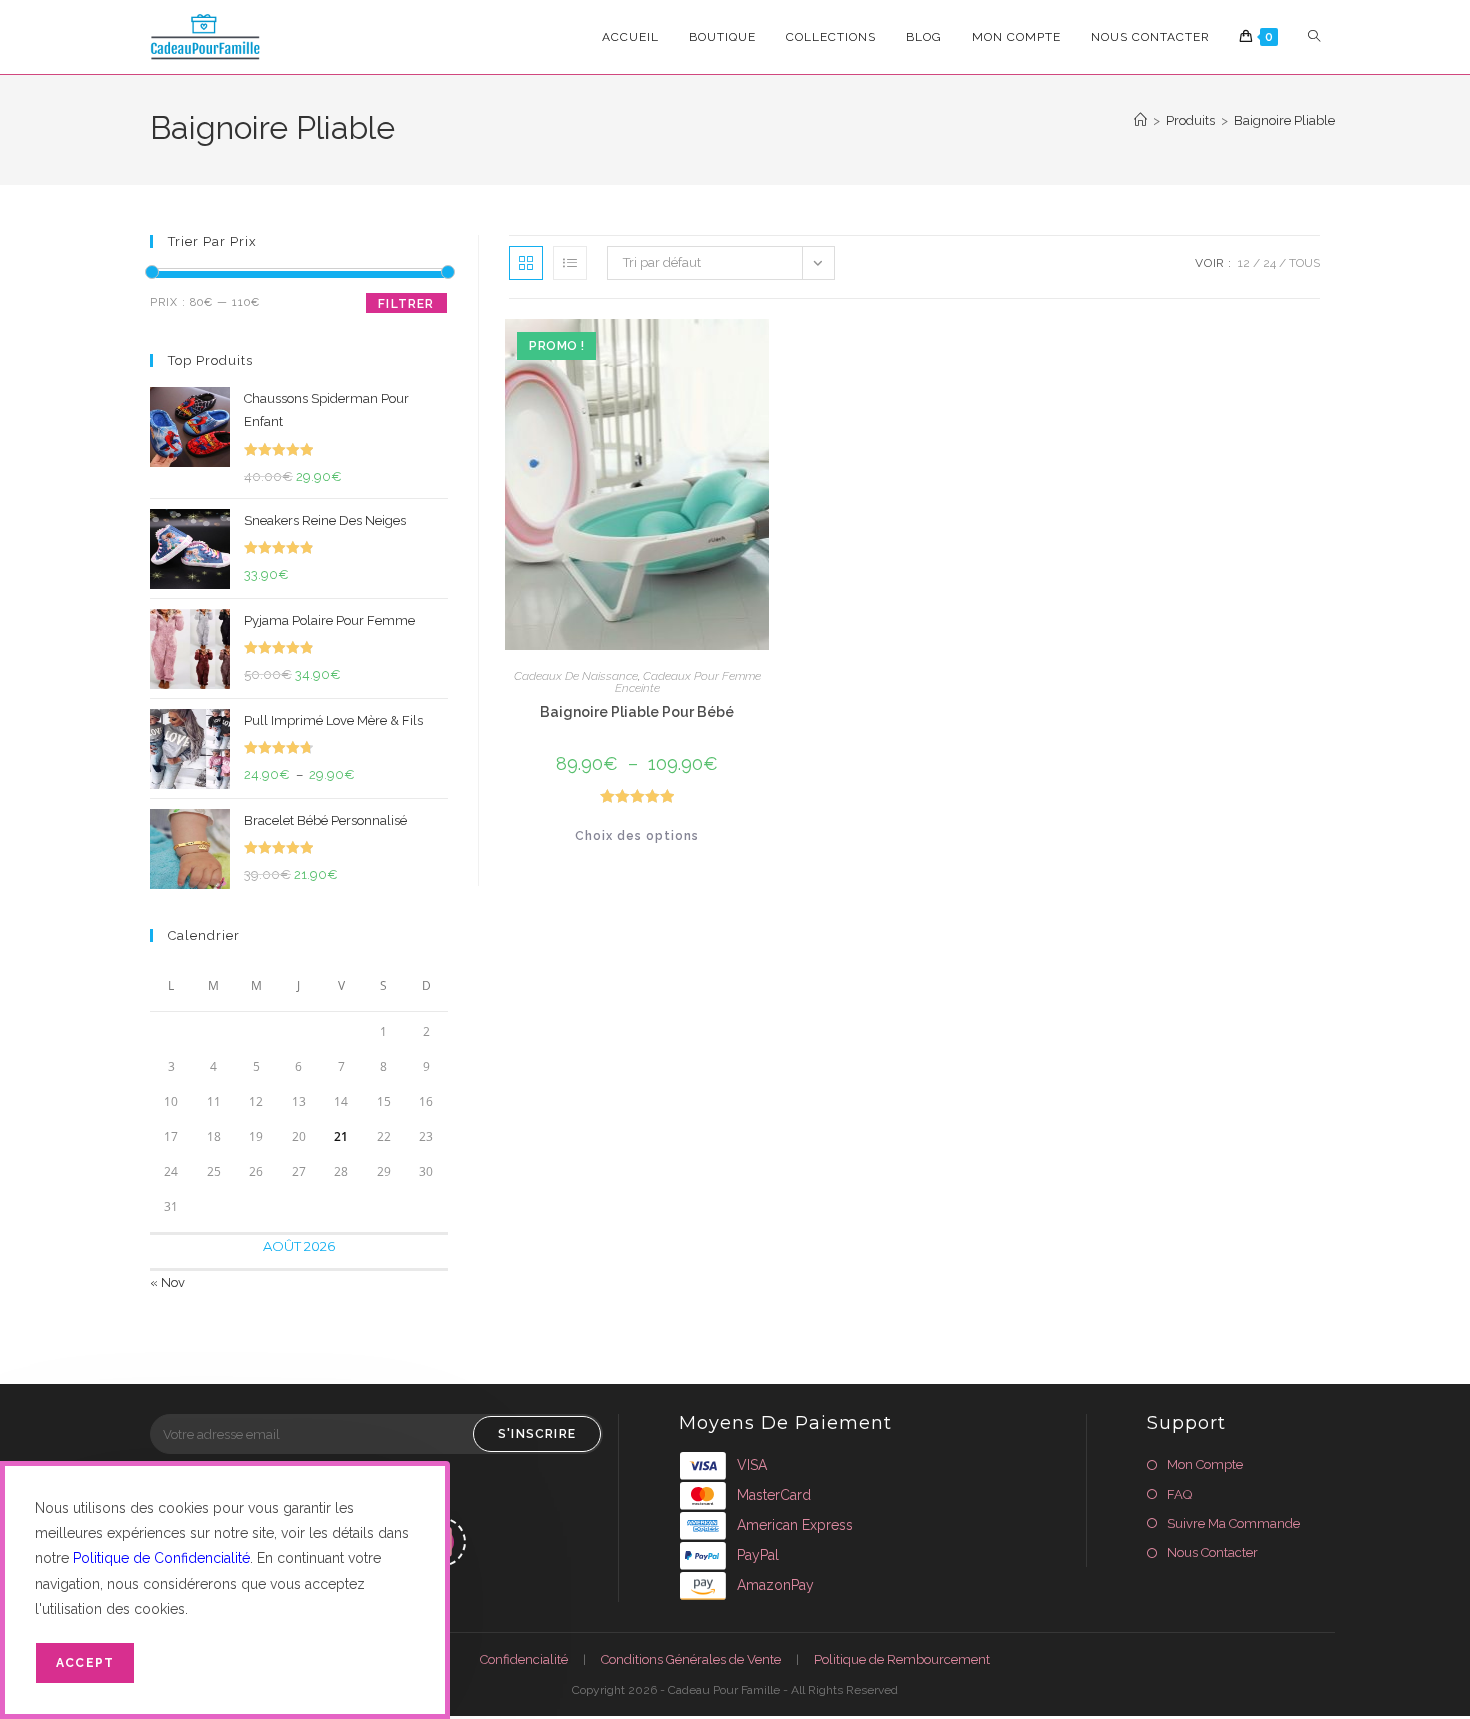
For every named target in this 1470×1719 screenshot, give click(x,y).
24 (1269, 263)
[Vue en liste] (570, 263)
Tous (1304, 263)
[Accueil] (1140, 120)
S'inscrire (537, 1434)
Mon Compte (1205, 1464)
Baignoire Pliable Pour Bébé (637, 712)
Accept (85, 1663)
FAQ (1179, 1494)
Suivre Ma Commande (1233, 1523)
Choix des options (637, 836)
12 (1244, 263)
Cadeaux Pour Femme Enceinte (688, 682)
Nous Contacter (1212, 1552)
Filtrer (406, 304)
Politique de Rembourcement (902, 1659)
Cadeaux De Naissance (576, 676)
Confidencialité (524, 1659)
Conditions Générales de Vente (691, 1659)
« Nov (167, 1282)
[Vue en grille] (526, 263)
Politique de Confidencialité (161, 1558)
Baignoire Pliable (1284, 120)
